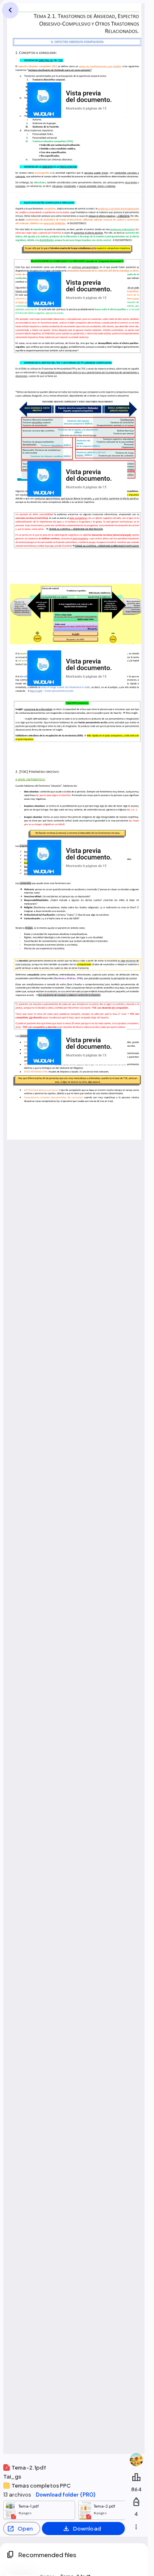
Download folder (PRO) (66, 2495)
